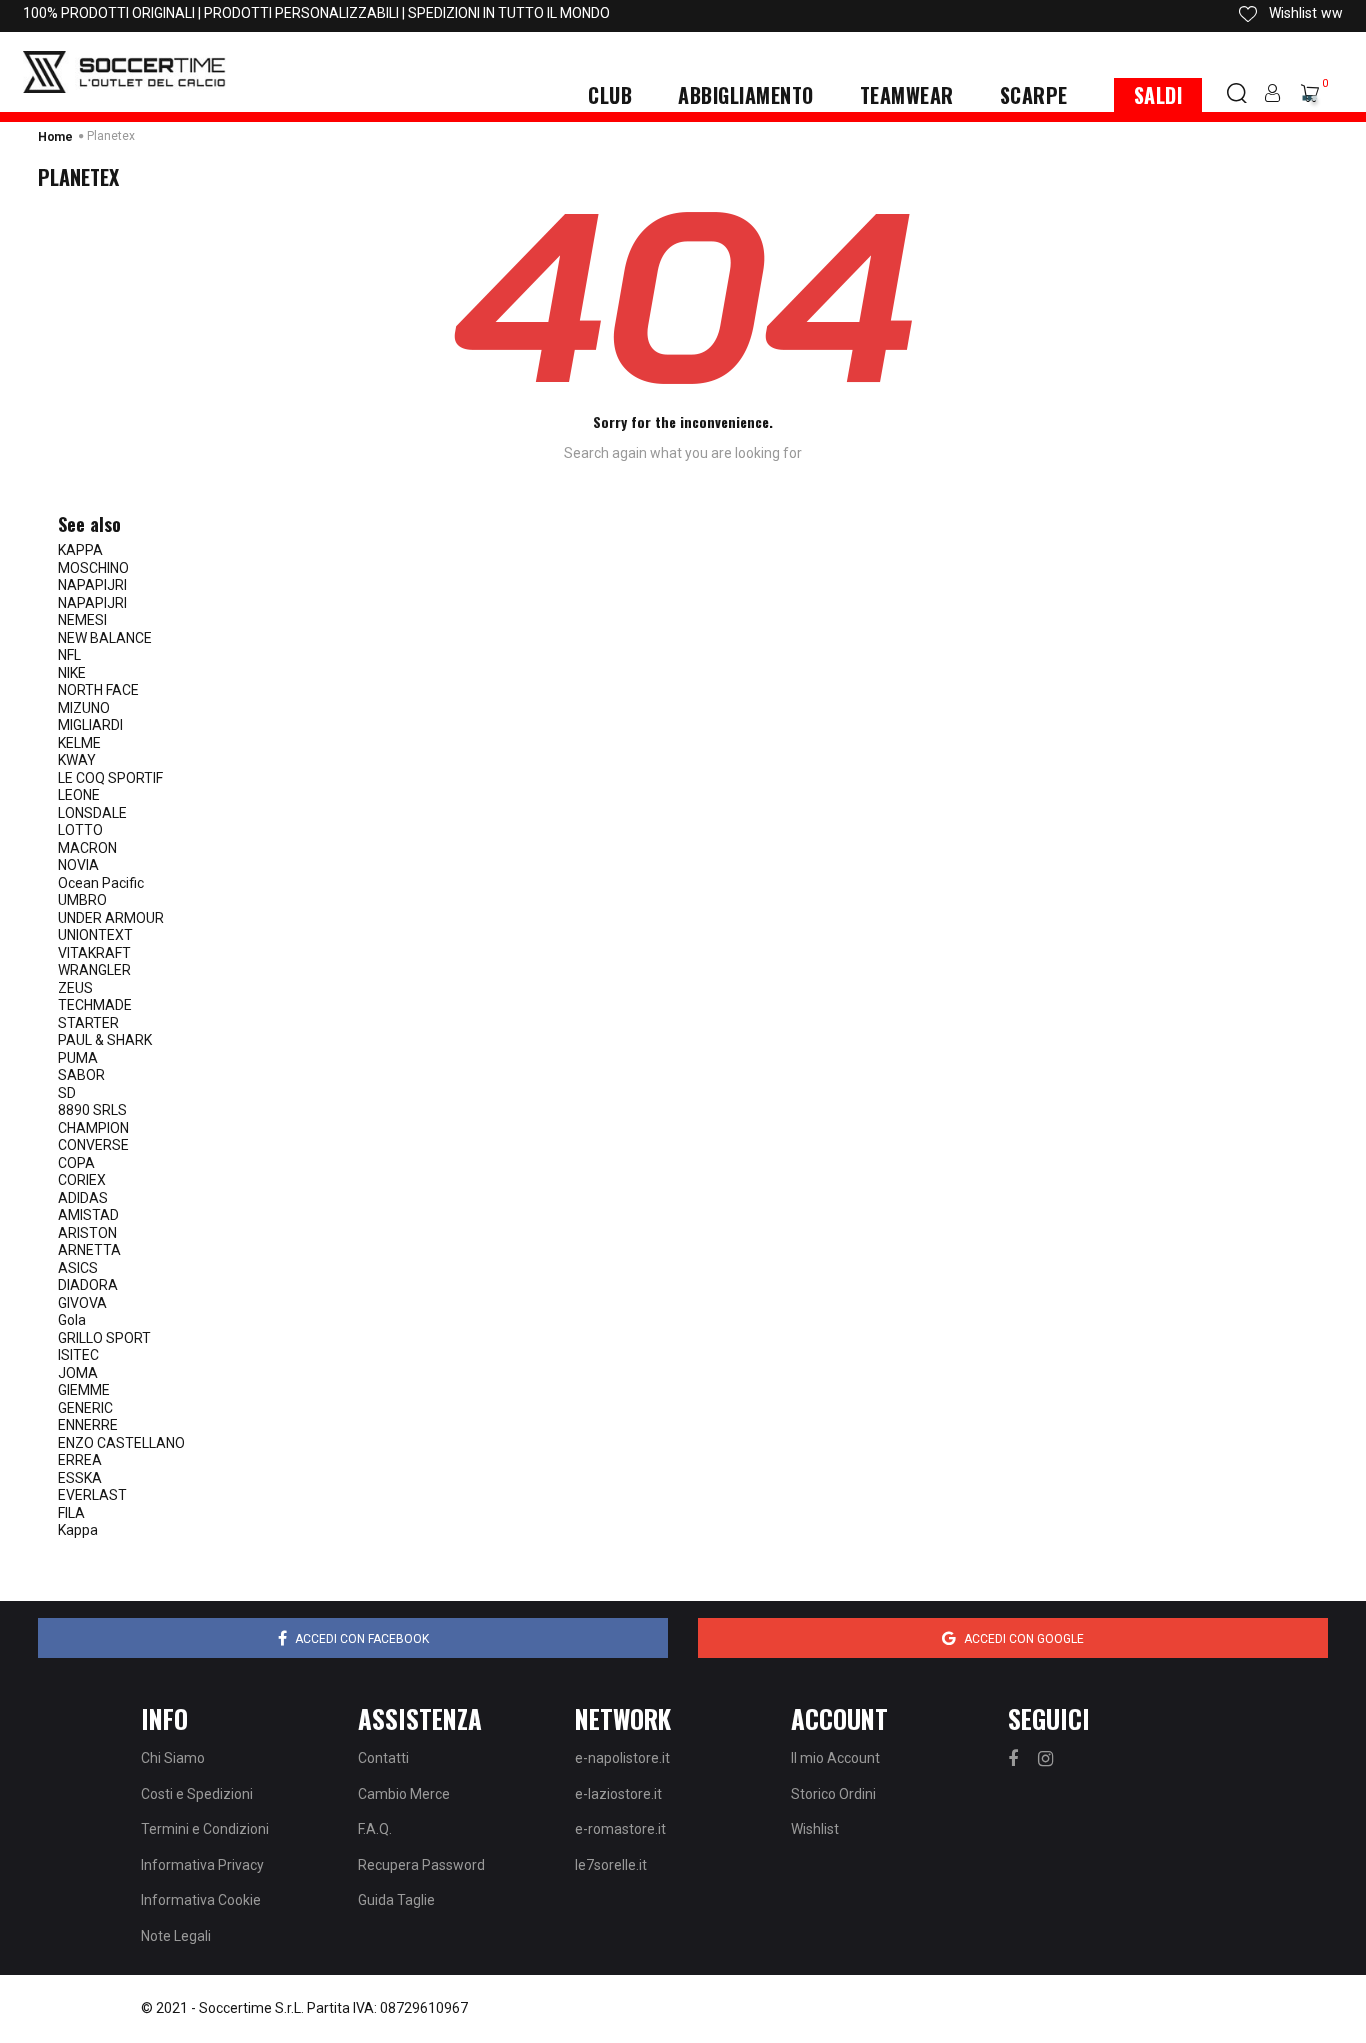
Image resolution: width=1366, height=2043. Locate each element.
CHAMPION (93, 1128)
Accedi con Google (1024, 1639)
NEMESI (82, 620)
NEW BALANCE (105, 638)
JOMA (78, 1373)
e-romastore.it (620, 1829)
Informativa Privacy (202, 1865)
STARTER (88, 1023)
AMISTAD (88, 1215)
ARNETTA (89, 1250)
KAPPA (80, 550)
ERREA (80, 1460)
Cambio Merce (404, 1794)
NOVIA (78, 865)
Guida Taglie (396, 1900)
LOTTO (80, 830)
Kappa (78, 1530)
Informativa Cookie (201, 1900)
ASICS (78, 1268)
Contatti (383, 1758)
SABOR (81, 1075)
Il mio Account (835, 1758)
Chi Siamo (173, 1758)
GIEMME (84, 1390)
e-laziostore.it (618, 1794)
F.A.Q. (375, 1829)
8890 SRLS (92, 1110)
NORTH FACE (98, 690)
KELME (79, 743)
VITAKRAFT (94, 953)
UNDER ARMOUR (111, 918)
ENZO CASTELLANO (121, 1443)
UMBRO (82, 900)
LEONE (79, 795)
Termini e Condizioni (205, 1829)
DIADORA (88, 1285)
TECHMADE (95, 1005)
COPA (76, 1163)
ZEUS (75, 988)
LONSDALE (92, 813)
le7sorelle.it (611, 1865)
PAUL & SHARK (105, 1040)
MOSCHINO (93, 568)
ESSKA (80, 1478)
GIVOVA (82, 1303)
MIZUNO (84, 708)
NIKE (72, 673)
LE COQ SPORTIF (110, 778)
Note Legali (176, 1936)
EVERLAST (92, 1495)
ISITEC (78, 1355)
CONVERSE (93, 1145)
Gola (72, 1320)
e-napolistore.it (622, 1758)
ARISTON (87, 1233)
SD (67, 1093)
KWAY (77, 760)
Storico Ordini (833, 1794)
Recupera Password (421, 1865)
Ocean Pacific (101, 883)
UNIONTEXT (95, 935)
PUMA (78, 1058)
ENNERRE (88, 1425)
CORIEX (82, 1180)
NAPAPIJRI (92, 585)
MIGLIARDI (90, 725)
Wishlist (815, 1829)
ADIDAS (83, 1198)
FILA (71, 1513)
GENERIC (85, 1408)
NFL (69, 655)
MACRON (87, 848)
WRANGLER (94, 970)
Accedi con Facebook (362, 1639)
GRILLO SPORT (104, 1338)
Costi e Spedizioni (197, 1794)
